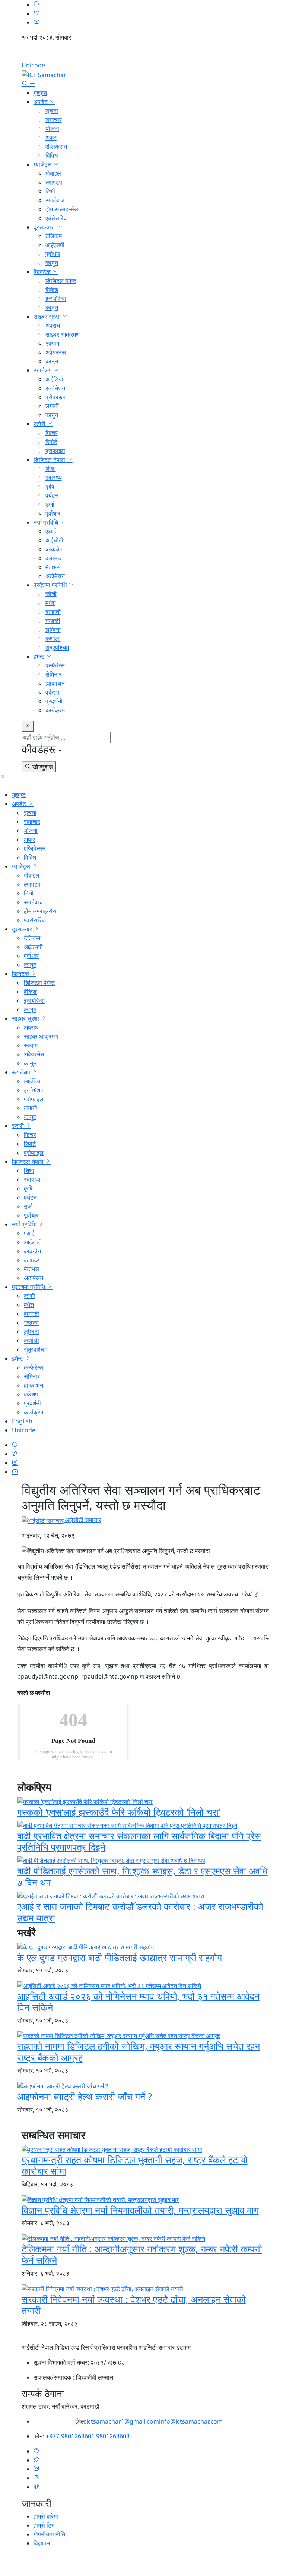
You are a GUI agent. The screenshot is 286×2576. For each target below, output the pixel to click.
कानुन (52, 263)
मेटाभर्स (53, 567)
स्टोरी (40, 424)
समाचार (54, 120)
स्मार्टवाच (55, 200)
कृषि (50, 486)
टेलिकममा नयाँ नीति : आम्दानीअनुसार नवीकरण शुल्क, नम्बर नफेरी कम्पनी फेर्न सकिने (142, 2254)
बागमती (53, 612)
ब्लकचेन (54, 549)
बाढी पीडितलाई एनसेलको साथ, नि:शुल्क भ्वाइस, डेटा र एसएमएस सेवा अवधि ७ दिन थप (142, 1876)
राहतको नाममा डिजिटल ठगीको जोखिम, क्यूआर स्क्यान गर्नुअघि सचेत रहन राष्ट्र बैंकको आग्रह (139, 2051)
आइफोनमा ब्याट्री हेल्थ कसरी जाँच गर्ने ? (85, 2096)
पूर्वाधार (53, 254)
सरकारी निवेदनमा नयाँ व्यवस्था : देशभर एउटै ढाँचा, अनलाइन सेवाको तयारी (134, 2305)
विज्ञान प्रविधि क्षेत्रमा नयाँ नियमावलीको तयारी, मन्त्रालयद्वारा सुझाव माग (140, 2210)
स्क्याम (52, 343)
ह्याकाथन (55, 683)
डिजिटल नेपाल (50, 460)
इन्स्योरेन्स (56, 299)
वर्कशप (53, 692)
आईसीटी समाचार (82, 1520)
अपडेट (41, 102)
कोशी (51, 594)
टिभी (50, 191)
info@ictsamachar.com (191, 2421)
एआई (51, 531)
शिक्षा (51, 469)
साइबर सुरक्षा (48, 317)
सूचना (52, 111)
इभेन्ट (40, 656)
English (143, 54)
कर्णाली (53, 639)
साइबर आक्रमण (63, 334)
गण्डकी (53, 621)
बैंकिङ (52, 290)
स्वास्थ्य (54, 478)
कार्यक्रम (55, 710)
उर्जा (50, 504)
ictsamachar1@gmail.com (123, 2421)
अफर (51, 138)
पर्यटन (52, 495)
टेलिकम (54, 236)
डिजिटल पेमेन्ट (61, 281)
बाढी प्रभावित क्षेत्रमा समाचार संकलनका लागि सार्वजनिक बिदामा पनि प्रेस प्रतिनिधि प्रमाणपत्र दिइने (139, 1841)
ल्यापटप (54, 182)
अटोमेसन (55, 576)
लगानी (52, 406)
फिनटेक (43, 272)
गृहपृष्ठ (40, 93)
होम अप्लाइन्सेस (62, 209)
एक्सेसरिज (56, 218)
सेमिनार (53, 674)
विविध (52, 155)
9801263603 (113, 2436)
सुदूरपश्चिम (57, 648)
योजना (52, 129)
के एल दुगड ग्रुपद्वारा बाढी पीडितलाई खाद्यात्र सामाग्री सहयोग (120, 1957)
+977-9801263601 (70, 2436)
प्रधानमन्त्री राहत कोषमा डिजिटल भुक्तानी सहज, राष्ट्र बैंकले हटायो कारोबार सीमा (135, 2165)
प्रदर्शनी (54, 701)
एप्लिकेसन (56, 147)
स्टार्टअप (43, 370)
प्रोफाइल (55, 397)
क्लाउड (53, 558)
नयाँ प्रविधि (47, 522)
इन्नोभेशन (55, 388)
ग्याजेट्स (43, 164)
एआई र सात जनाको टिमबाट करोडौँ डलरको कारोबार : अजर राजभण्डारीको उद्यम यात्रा (140, 1912)
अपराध (53, 325)
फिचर (52, 433)
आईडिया (54, 379)
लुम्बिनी (53, 630)
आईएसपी (55, 245)
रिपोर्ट (51, 442)
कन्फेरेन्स (55, 665)
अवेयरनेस (56, 352)
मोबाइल (53, 173)
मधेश (50, 603)
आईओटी (54, 540)
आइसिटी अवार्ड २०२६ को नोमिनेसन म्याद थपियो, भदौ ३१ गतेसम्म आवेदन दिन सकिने (138, 2002)
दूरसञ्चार (44, 227)
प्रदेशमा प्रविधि (51, 585)
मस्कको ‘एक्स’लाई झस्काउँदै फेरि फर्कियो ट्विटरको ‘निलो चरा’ (119, 1812)
